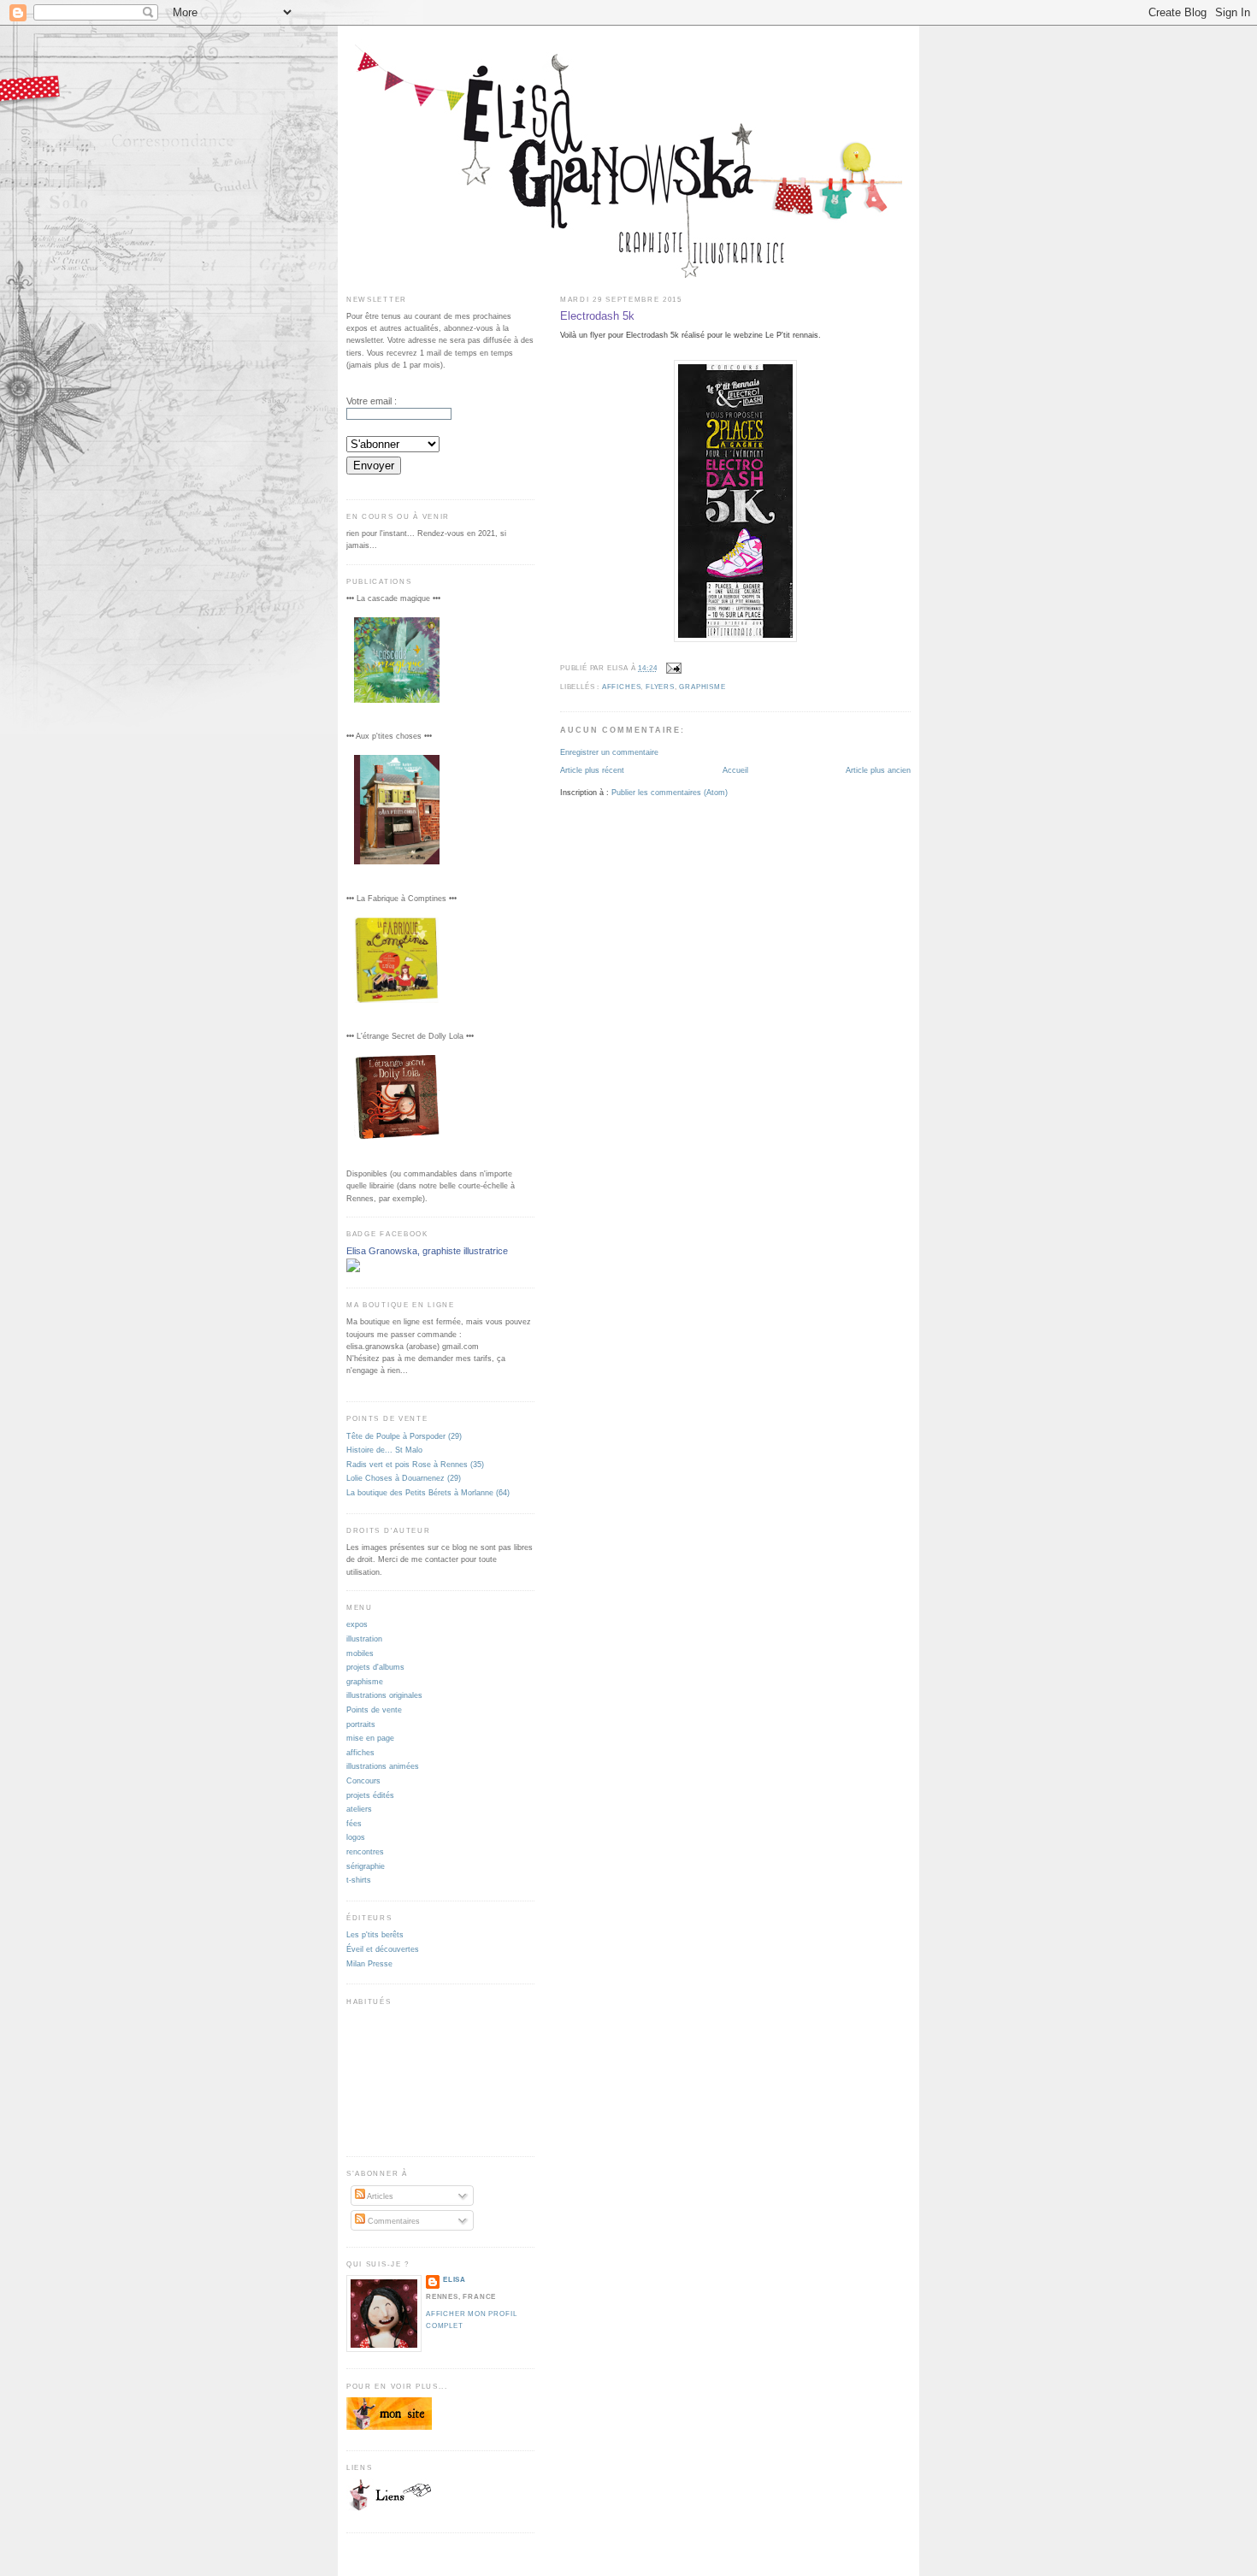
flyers (660, 687)
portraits (361, 1724)
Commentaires (392, 2221)
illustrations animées (383, 1766)
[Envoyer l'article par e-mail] (672, 668)
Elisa (454, 2280)
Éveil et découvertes (383, 1949)
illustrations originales (384, 1695)
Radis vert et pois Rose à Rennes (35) (415, 1464)
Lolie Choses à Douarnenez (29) (404, 1478)
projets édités (370, 1795)
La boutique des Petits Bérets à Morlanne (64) (428, 1492)
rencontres (365, 1851)
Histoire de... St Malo (384, 1450)
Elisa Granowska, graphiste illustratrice (427, 1251)
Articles (379, 2196)
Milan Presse (369, 1963)
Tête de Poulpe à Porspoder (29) (404, 1436)
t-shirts (359, 1880)
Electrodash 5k (597, 316)
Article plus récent (592, 770)
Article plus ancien (878, 770)
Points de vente (374, 1709)
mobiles (360, 1653)
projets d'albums (375, 1667)
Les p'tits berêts (375, 1934)
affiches (621, 687)
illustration (364, 1639)
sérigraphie (366, 1866)
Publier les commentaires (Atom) (670, 792)
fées (354, 1823)
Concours (363, 1780)
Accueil (735, 770)
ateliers (359, 1809)
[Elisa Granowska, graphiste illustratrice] (353, 1269)
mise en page (370, 1738)
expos (357, 1624)
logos (356, 1837)
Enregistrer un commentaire (609, 752)
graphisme (702, 687)
